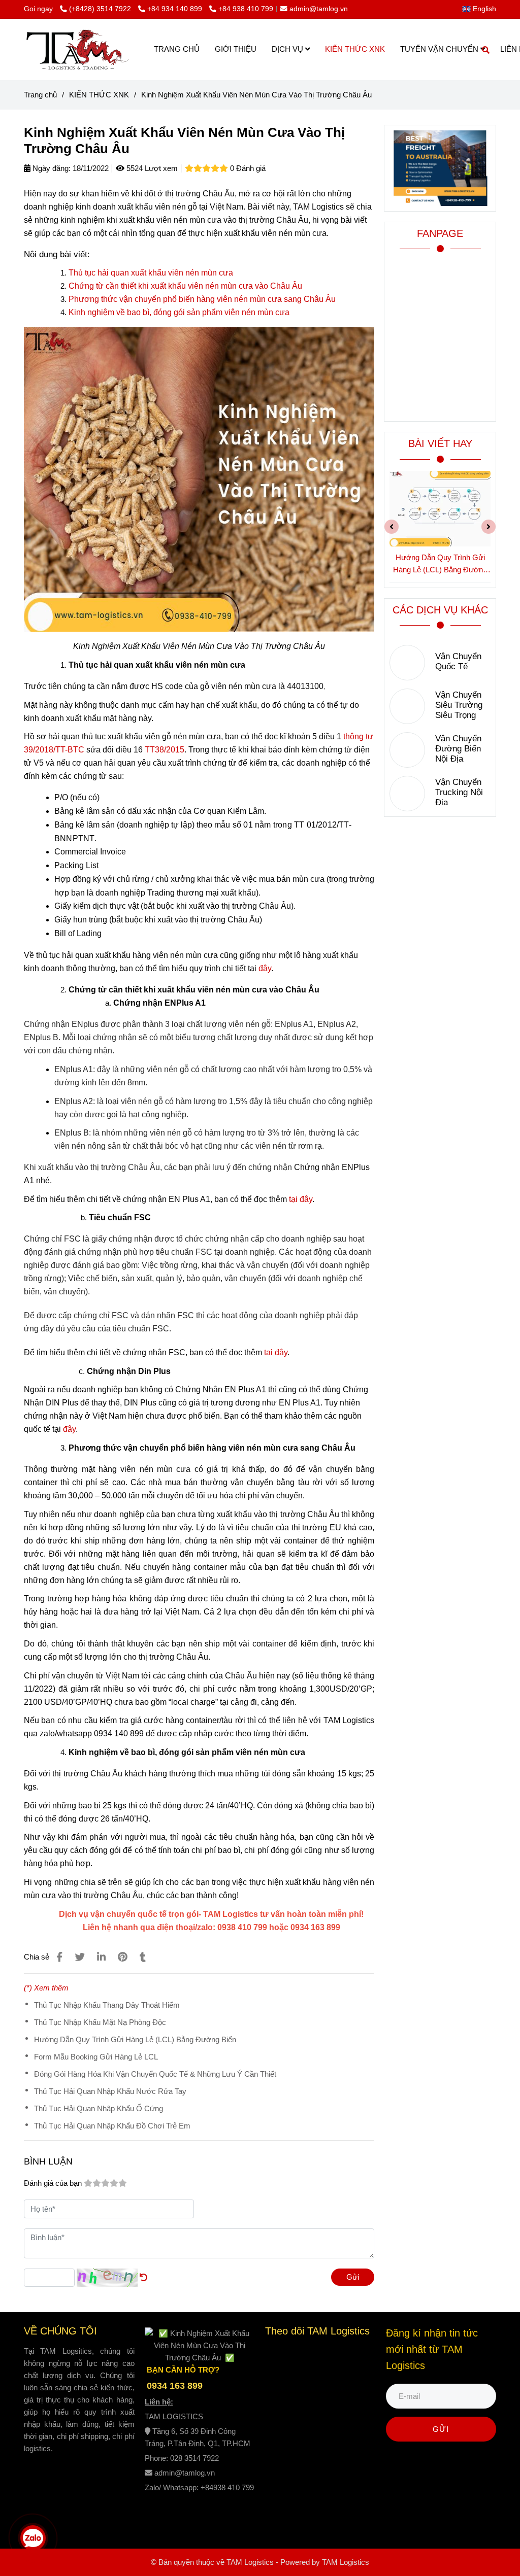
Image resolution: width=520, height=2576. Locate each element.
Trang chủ (40, 95)
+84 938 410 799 (246, 9)
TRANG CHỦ (177, 49)
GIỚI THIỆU (236, 49)
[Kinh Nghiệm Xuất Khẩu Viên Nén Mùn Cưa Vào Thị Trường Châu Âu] (77, 49)
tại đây (301, 1199)
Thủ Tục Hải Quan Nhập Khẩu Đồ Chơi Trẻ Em (112, 2126)
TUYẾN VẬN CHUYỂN (440, 49)
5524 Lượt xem (151, 168)
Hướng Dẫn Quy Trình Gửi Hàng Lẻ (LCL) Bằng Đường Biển (135, 2039)
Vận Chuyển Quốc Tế (458, 661)
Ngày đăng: (51, 168)
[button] (482, 9)
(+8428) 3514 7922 (101, 9)
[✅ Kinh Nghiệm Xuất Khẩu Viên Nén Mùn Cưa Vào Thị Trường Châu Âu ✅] (59, 1957)
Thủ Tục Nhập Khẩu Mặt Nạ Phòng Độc (100, 2022)
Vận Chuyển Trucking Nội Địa (459, 792)
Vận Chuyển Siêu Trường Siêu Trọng (459, 705)
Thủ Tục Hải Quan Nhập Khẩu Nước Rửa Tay (110, 2091)
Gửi (353, 2277)
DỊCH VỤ (288, 49)
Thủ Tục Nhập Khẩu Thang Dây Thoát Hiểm (107, 2005)
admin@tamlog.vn (319, 9)
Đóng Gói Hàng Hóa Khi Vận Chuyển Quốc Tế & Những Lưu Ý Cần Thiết (155, 2074)
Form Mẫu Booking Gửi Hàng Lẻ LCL (96, 2057)
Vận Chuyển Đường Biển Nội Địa (458, 749)
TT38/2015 (165, 750)
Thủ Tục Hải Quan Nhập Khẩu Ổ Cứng (99, 2108)
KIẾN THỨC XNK (355, 49)
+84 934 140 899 (176, 9)
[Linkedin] (101, 1957)
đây (265, 968)
